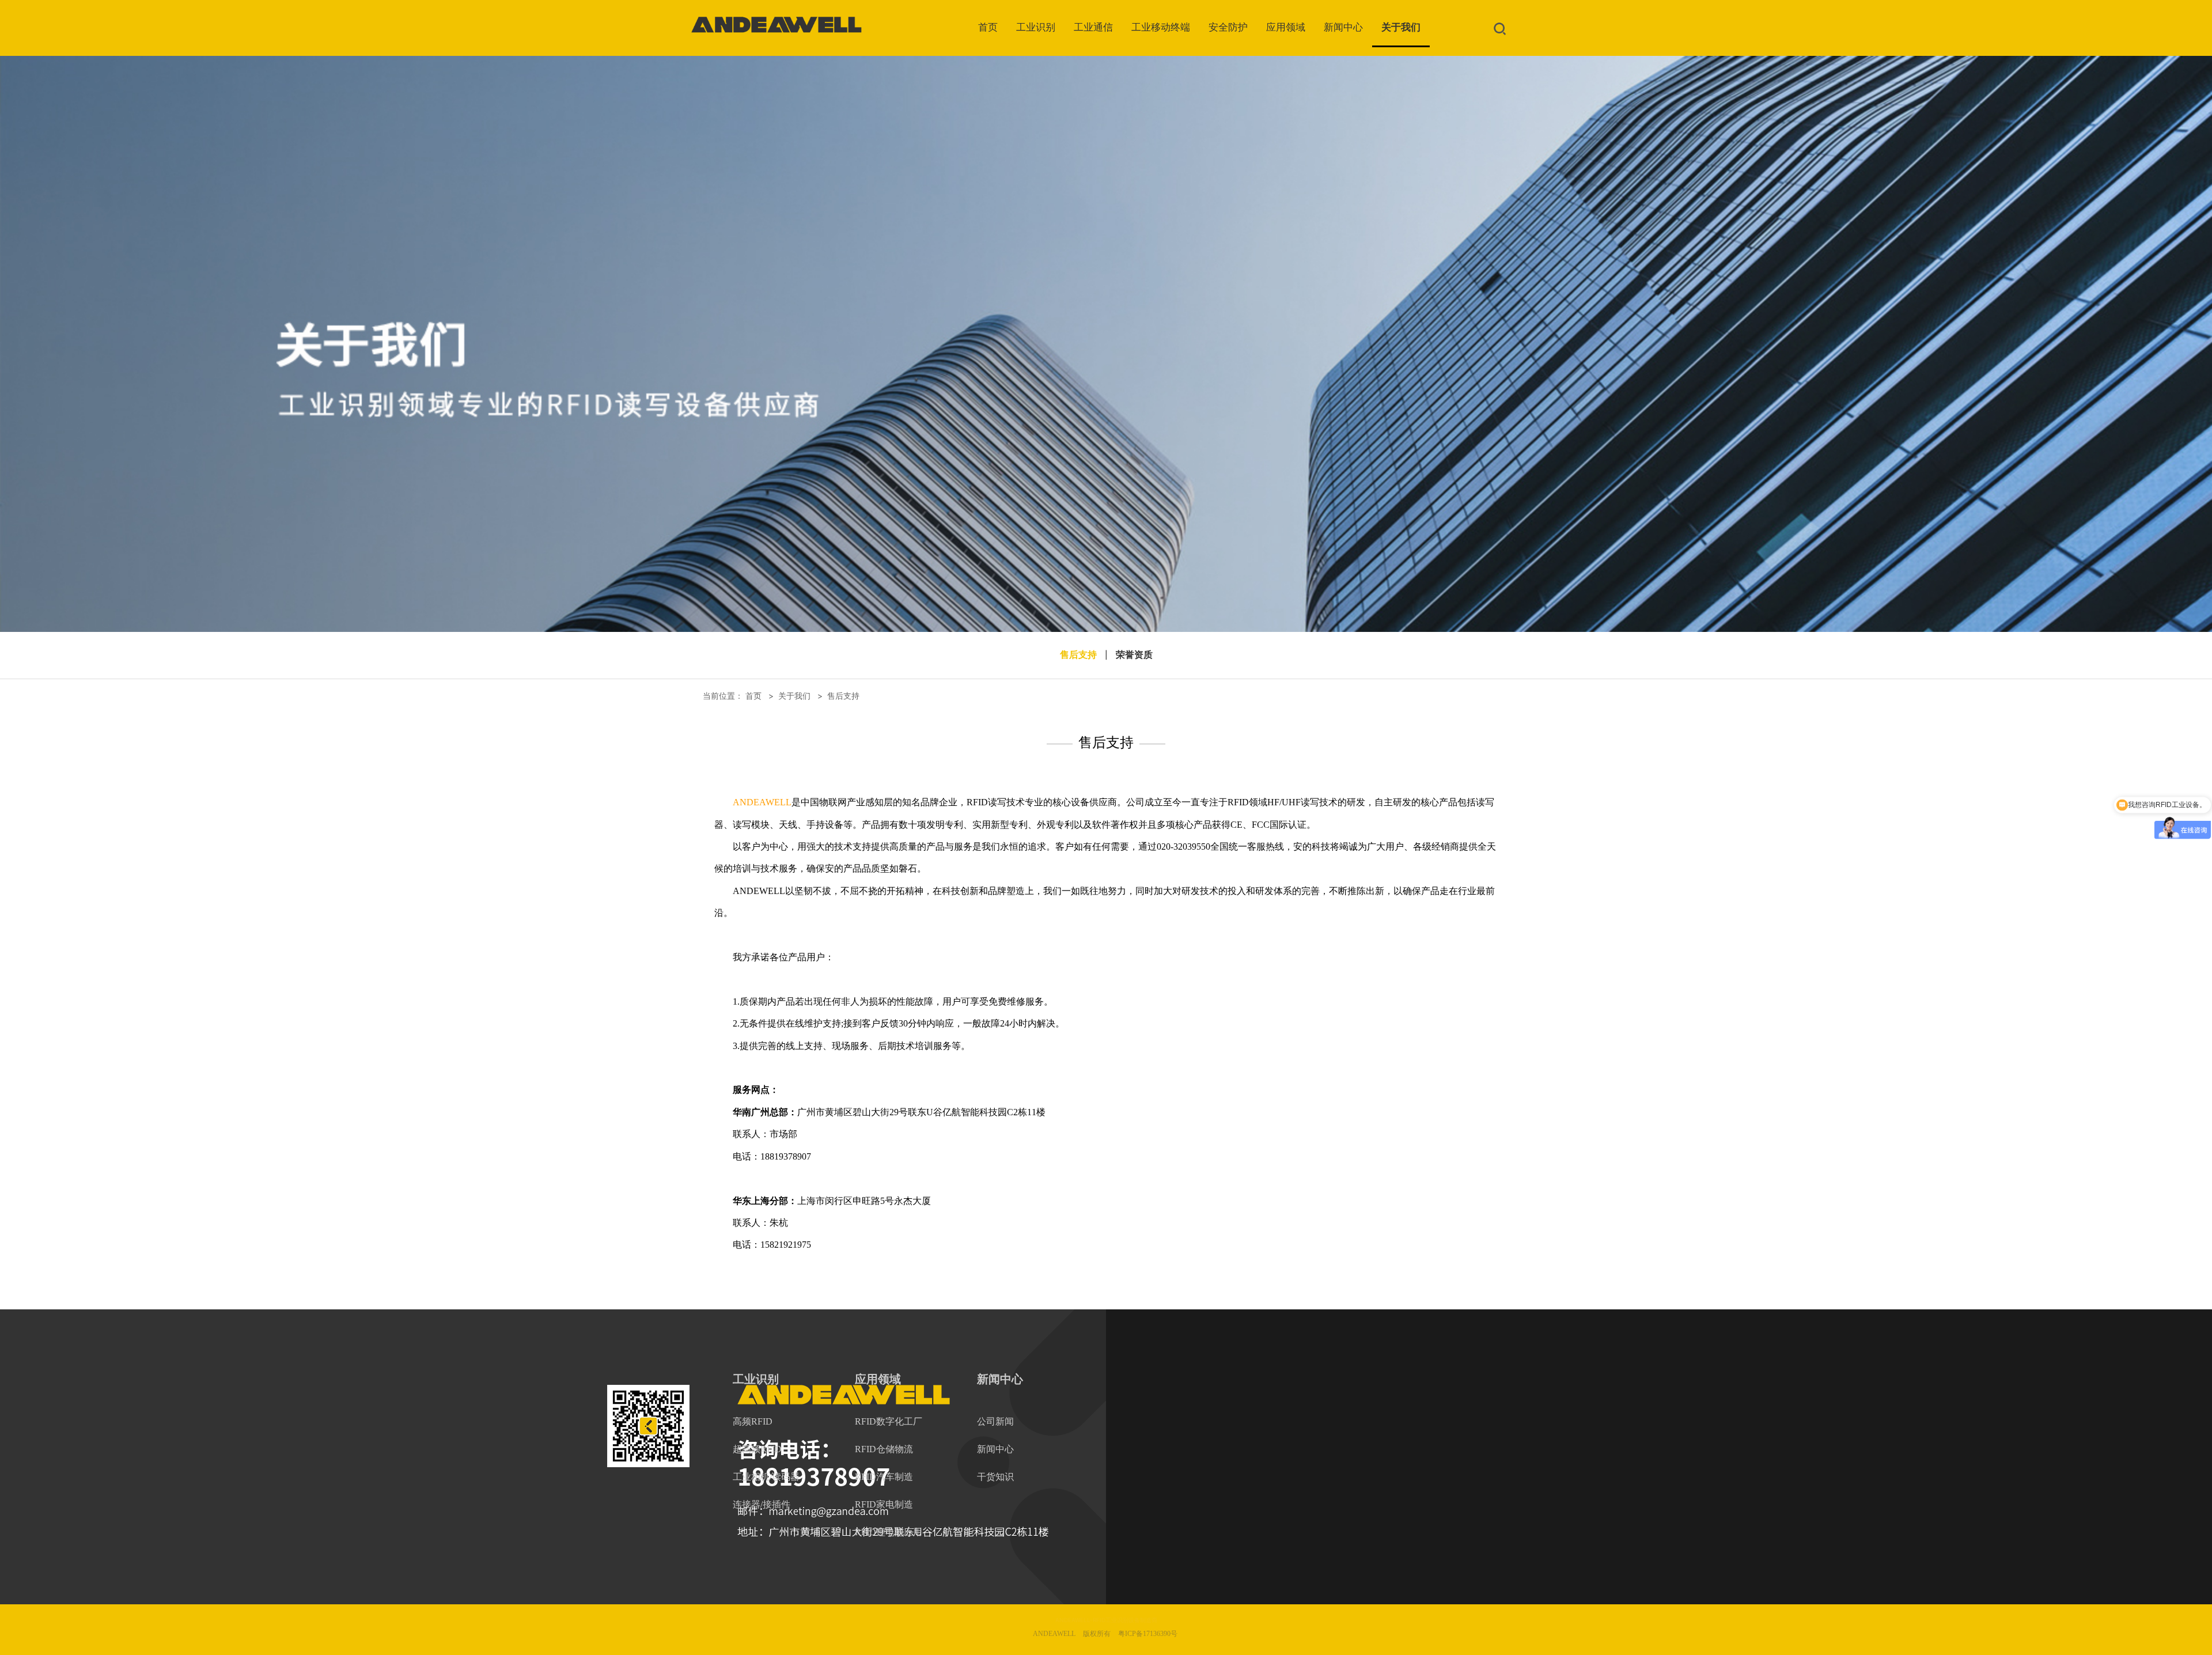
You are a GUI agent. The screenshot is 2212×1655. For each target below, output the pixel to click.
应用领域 (1286, 27)
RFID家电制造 (884, 1504)
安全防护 (1228, 27)
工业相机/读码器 (766, 1477)
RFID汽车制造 (884, 1477)
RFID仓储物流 (884, 1449)
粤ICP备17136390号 (1148, 1634)
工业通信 (1093, 27)
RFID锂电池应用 (889, 1532)
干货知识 (995, 1477)
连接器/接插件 (762, 1504)
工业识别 (1036, 27)
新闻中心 (1343, 27)
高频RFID (753, 1421)
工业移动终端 (1161, 27)
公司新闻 (995, 1421)
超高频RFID (757, 1449)
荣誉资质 (1134, 655)
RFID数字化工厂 (889, 1421)
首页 (988, 27)
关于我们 (1401, 27)
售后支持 (1078, 655)
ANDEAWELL (762, 802)
